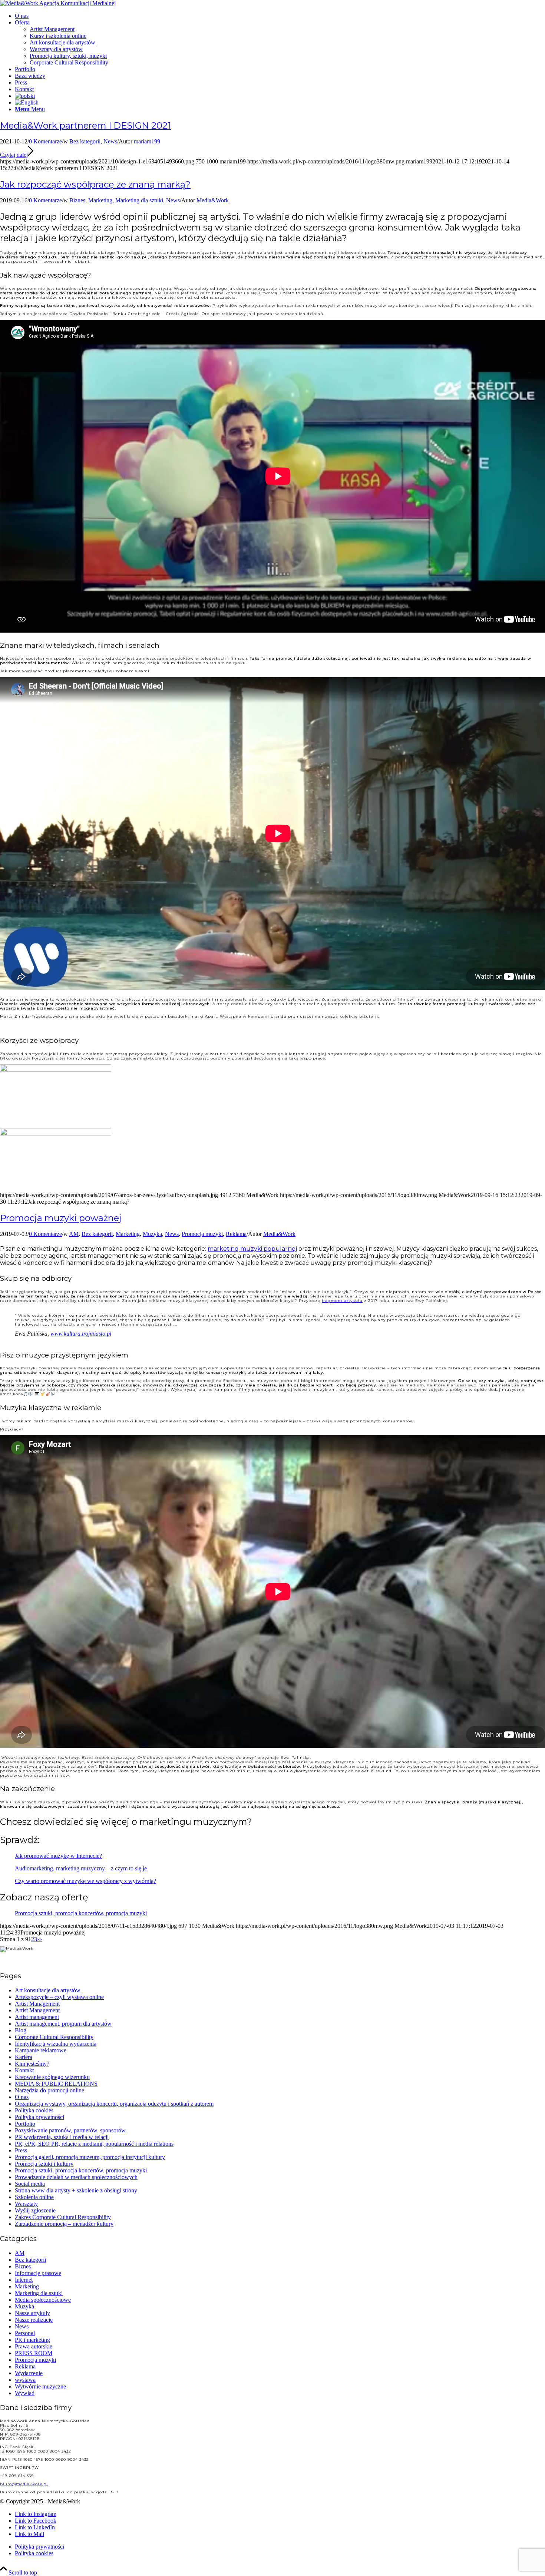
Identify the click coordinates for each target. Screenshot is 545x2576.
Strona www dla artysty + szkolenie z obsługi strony (76, 2190)
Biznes (77, 200)
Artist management (37, 2017)
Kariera (24, 2057)
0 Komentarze (45, 141)
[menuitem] (280, 16)
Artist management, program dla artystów (63, 2024)
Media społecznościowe (43, 2300)
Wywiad (25, 2393)
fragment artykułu (342, 1301)
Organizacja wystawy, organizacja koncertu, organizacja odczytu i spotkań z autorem (114, 2104)
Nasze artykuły (32, 2313)
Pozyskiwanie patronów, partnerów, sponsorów (70, 2130)
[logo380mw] (58, 3)
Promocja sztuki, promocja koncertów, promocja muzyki (81, 1913)
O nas (22, 2097)
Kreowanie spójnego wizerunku (52, 2077)
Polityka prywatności (39, 2117)
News (110, 141)
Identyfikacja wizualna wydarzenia (56, 2044)
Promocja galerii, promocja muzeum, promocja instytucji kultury (90, 2157)
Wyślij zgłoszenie (35, 2210)
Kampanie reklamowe (41, 2050)
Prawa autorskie (34, 2346)
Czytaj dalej (14, 155)
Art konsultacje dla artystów (48, 1990)
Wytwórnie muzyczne (40, 2386)
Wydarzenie (29, 2373)
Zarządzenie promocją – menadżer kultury (64, 2224)
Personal (25, 2333)
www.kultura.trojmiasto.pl (81, 1334)
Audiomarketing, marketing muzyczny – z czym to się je (81, 1868)
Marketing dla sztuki (139, 200)
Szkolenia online (34, 2197)
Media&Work (213, 200)
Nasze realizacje (34, 2320)
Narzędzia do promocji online (49, 2090)
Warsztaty (26, 2204)
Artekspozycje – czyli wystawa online (59, 1997)
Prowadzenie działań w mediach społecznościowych (76, 2177)
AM (74, 1234)
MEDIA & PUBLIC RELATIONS (56, 2084)
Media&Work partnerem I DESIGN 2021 (85, 125)
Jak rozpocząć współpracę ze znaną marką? (95, 184)
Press (21, 2150)
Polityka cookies (34, 2110)
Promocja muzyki (202, 1234)
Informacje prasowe (38, 2273)
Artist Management (37, 2004)
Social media (30, 2184)
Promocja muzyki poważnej (61, 1218)
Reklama (236, 1234)
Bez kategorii (85, 141)
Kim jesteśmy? (32, 2064)
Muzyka (152, 1234)
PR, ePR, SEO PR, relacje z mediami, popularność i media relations (94, 2144)
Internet (24, 2280)
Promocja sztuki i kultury (44, 2164)
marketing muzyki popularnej (252, 1249)
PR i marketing (32, 2340)
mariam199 (147, 141)
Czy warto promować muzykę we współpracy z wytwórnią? (85, 1881)
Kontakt (24, 2070)
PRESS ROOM (34, 2353)
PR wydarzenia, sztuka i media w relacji (62, 2137)
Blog (21, 2030)
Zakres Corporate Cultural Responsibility (63, 2217)
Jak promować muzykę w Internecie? (58, 1856)
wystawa (25, 2380)
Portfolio (25, 2124)
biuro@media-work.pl (24, 2484)
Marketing (100, 200)
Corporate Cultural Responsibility (54, 2037)
